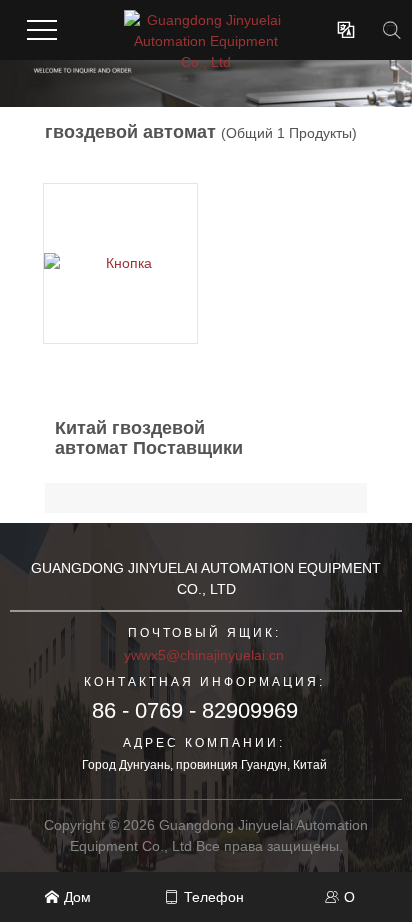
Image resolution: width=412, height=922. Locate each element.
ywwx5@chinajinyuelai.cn (204, 655)
